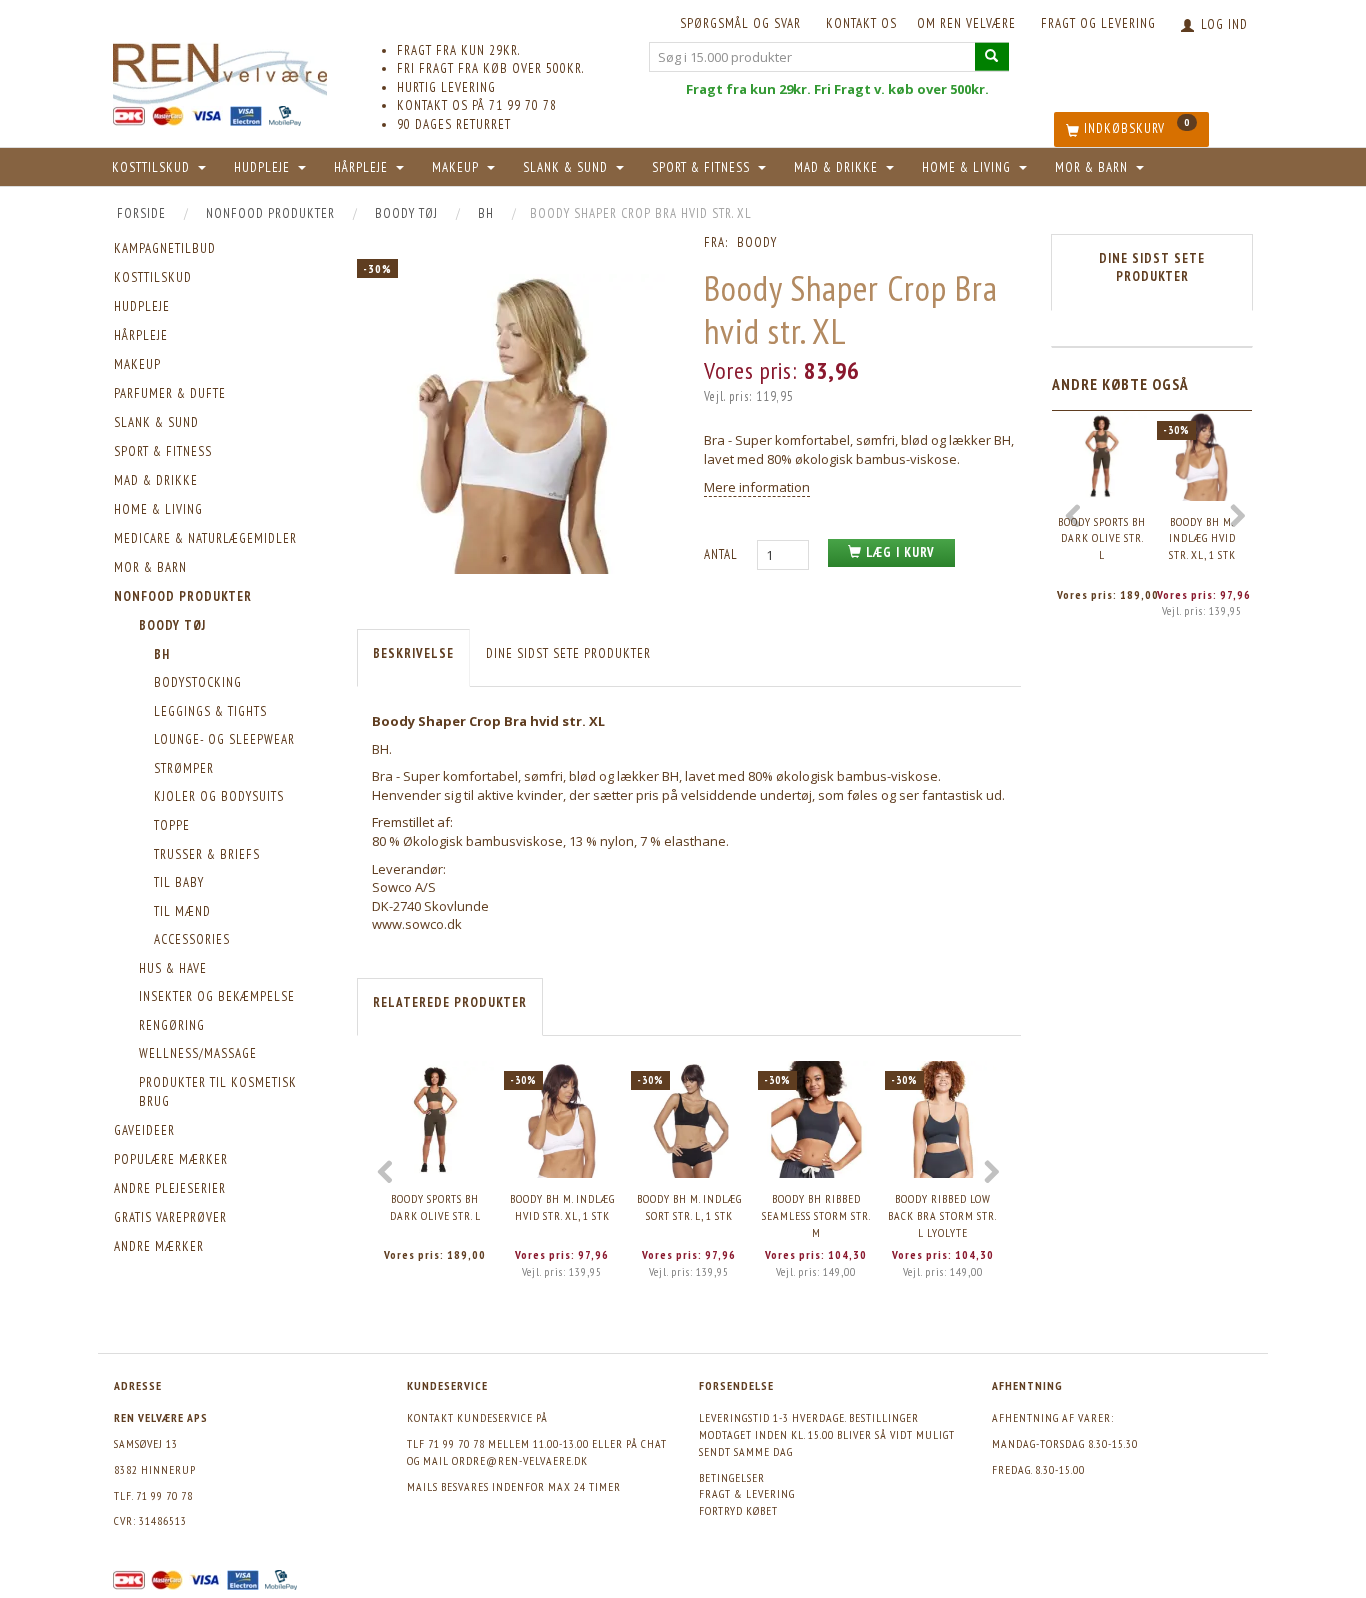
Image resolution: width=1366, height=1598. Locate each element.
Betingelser (732, 1477)
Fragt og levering (1098, 23)
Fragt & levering (747, 1493)
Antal (723, 554)
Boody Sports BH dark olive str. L (435, 1207)
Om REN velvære (966, 23)
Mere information (757, 487)
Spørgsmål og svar (740, 23)
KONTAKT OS (861, 23)
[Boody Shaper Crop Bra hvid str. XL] (515, 424)
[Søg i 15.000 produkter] (992, 56)
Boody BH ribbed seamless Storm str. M (816, 1215)
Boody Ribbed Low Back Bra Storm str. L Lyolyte (942, 1215)
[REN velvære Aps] (220, 69)
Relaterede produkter (450, 1002)
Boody (757, 242)
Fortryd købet (738, 1510)
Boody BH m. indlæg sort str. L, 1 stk (689, 1207)
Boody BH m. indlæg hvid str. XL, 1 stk (562, 1207)
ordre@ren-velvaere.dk (520, 1460)
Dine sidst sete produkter (568, 653)
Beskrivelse (413, 653)
